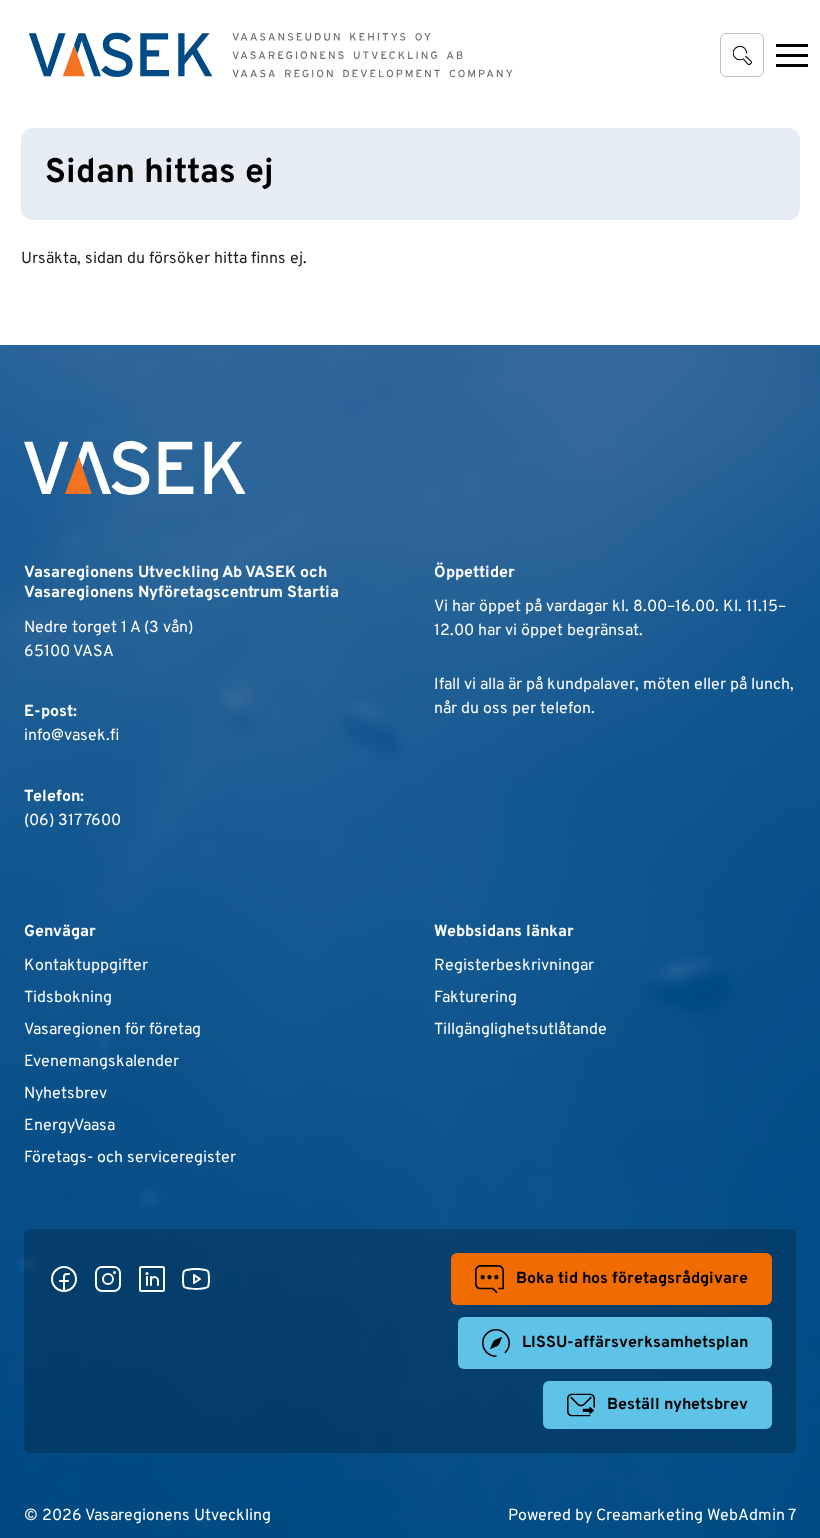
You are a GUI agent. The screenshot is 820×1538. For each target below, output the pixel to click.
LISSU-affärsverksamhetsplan (635, 1343)
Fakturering (475, 998)
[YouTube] (196, 1279)
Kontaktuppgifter (86, 966)
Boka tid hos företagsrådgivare (632, 1279)
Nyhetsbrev (65, 1094)
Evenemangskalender (101, 1062)
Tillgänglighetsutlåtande (520, 1030)
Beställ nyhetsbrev (677, 1405)
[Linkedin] (152, 1279)
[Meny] (792, 55)
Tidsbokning (68, 998)
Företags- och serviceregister (130, 1158)
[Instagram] (108, 1279)
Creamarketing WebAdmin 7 (696, 1516)
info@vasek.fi (71, 736)
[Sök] (742, 55)
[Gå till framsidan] (271, 55)
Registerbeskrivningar (514, 966)
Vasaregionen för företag (112, 1030)
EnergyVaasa (69, 1126)
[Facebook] (64, 1279)
